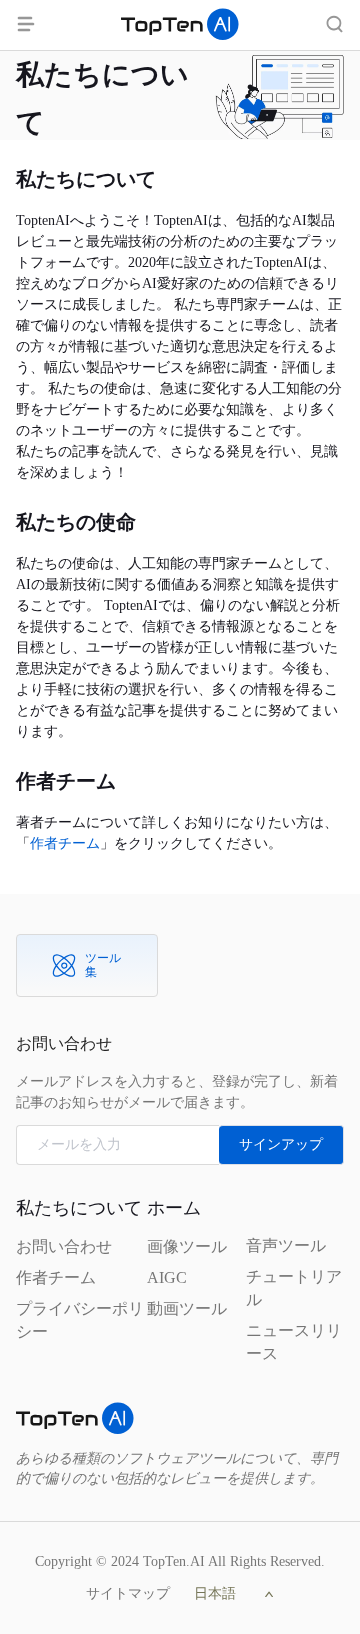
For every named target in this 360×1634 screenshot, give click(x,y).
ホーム (174, 1208)
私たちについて (79, 1208)
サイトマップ (128, 1593)
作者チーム (65, 843)
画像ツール (187, 1246)
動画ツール (187, 1308)
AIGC (167, 1277)
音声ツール (286, 1245)
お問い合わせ (64, 1246)
